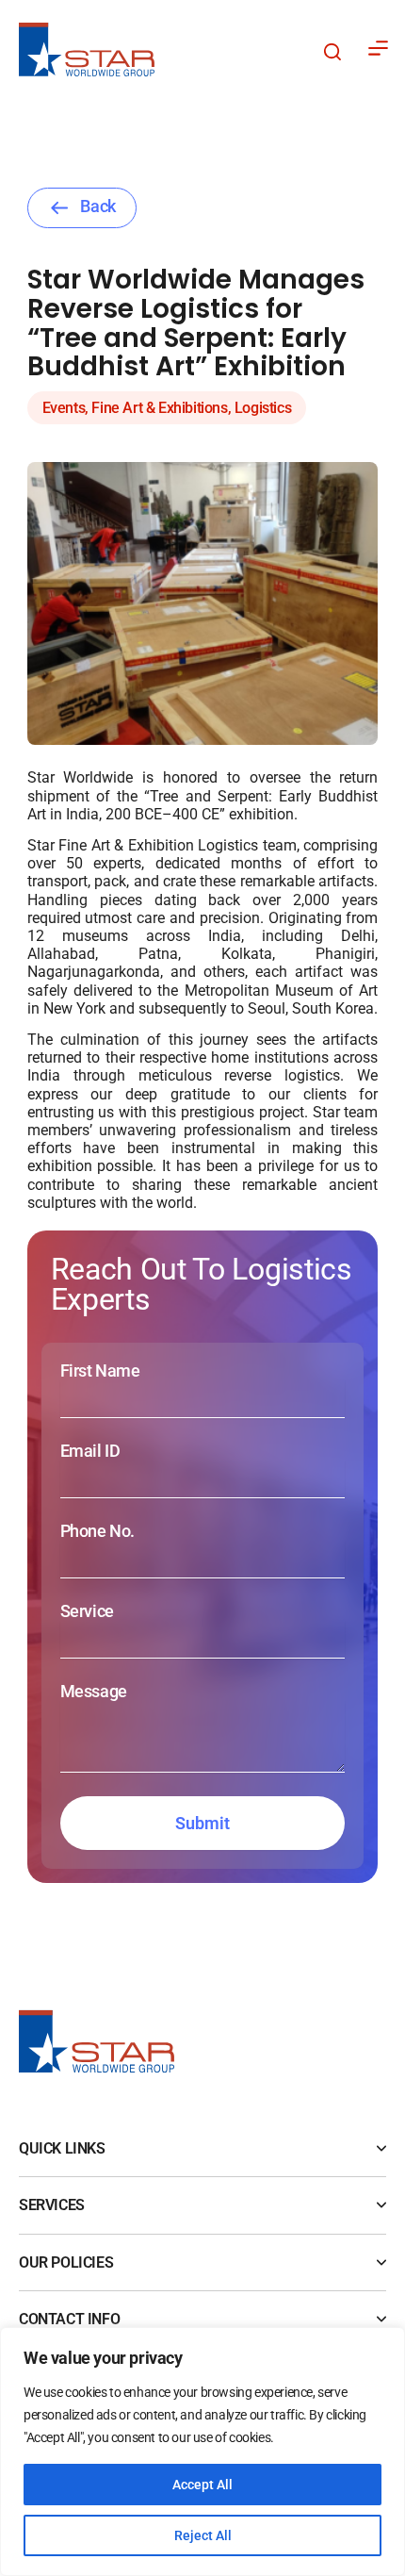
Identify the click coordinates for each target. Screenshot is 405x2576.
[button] (326, 50)
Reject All (203, 2535)
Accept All (202, 2485)
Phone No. (97, 1531)
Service (87, 1611)
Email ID (90, 1451)
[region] (202, 2452)
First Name (100, 1371)
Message (94, 1692)
